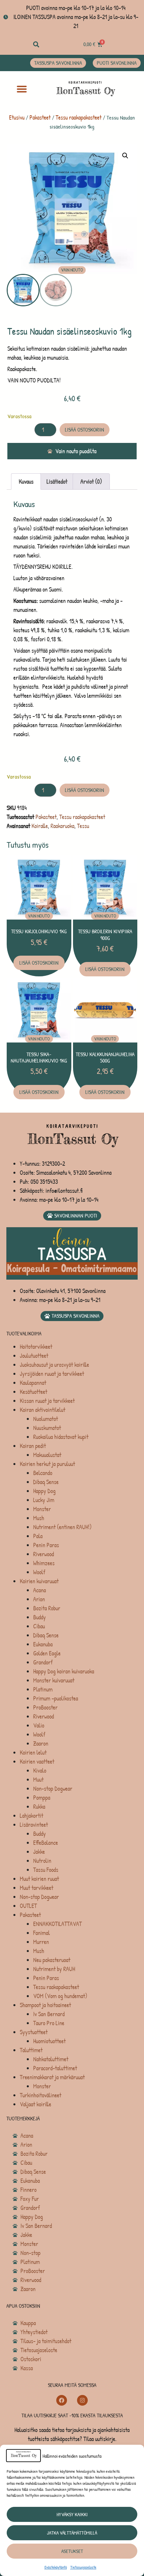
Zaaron (41, 1743)
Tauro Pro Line (49, 2023)
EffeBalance (46, 1843)
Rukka (39, 1807)
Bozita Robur (47, 1608)
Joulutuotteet (34, 1356)
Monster (42, 1509)
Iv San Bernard (49, 2014)
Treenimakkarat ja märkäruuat (52, 2077)
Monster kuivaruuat (54, 1680)
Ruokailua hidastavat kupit (61, 1437)
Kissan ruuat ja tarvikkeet (47, 1401)
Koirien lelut (33, 1752)
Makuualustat (47, 1455)
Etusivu (17, 117)
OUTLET (28, 1906)
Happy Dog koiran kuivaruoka (64, 1671)
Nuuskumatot (47, 1428)
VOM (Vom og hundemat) (60, 1996)
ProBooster (45, 1707)
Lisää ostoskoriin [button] (39, 963)
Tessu (83, 826)
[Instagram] (82, 2400)
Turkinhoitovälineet (41, 2095)
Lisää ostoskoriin (85, 430)
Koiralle (40, 826)
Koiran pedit (33, 1446)
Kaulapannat (33, 1383)
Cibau (39, 1626)
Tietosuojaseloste (83, 2567)
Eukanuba (43, 1644)
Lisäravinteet (34, 1825)
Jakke (39, 1852)
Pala (38, 1536)
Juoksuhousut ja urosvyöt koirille (54, 1365)
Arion (39, 1599)
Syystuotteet (34, 2032)
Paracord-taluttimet (55, 2068)
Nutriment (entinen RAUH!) (62, 1527)
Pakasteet (40, 117)
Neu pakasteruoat (52, 1960)
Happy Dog (44, 1491)
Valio (39, 1725)
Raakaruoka (62, 826)
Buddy (40, 1617)
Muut (38, 1780)
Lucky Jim (44, 1500)
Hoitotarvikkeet (36, 1347)
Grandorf (43, 1662)
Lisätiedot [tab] (57, 481)
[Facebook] (62, 2400)
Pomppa (42, 1798)
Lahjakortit (31, 1816)
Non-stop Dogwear (53, 1789)
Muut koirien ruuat (39, 1879)
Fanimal (42, 1933)
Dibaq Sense (46, 1482)
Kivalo (40, 1770)
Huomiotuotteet (49, 2041)
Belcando (43, 1473)
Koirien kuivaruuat (39, 1581)
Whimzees (44, 1563)
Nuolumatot (46, 1419)
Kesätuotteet (33, 1392)
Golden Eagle (47, 1653)
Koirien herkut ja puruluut (47, 1464)
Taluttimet (31, 2050)
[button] (36, 44)
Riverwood (44, 1554)
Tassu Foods (46, 1870)
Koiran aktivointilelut (43, 1410)
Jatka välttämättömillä (72, 2533)
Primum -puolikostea (56, 1698)
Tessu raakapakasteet (79, 117)
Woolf (39, 1572)
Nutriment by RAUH (54, 1969)
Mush (39, 1518)
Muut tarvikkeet (37, 1888)
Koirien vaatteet (37, 1761)
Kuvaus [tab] (26, 481)
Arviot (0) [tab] (91, 481)
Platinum (43, 1689)
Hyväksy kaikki (72, 2514)
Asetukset (72, 2551)
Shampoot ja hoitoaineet (45, 2005)
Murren (41, 1942)
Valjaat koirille (35, 2104)
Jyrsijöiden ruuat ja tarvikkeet (52, 1374)
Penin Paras (46, 1545)
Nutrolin (42, 1861)
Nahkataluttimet (51, 2059)
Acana (40, 1590)
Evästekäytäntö (56, 2567)
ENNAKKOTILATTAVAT (57, 1924)
